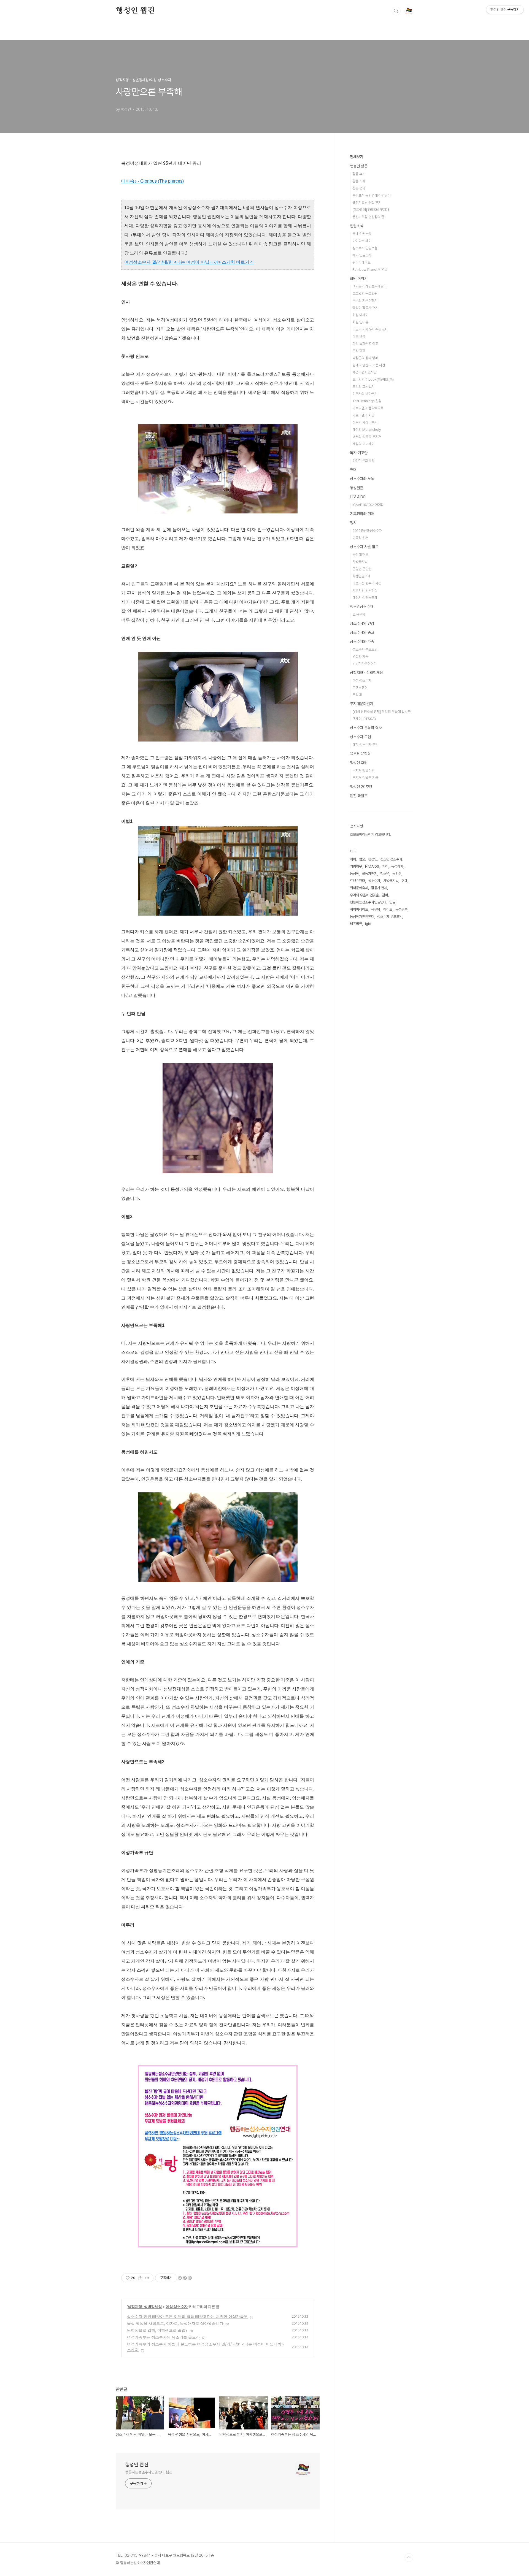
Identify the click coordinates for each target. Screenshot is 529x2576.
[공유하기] (140, 2278)
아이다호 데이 (362, 241)
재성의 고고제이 (363, 444)
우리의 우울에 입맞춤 (364, 895)
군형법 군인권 (362, 569)
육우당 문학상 (360, 754)
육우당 (376, 909)
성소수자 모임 (360, 737)
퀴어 (353, 859)
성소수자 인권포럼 (365, 248)
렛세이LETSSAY (364, 719)
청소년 (385, 874)
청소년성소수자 (361, 607)
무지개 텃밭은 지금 (365, 778)
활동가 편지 (379, 888)
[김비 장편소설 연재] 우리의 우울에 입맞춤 (381, 712)
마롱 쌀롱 (359, 336)
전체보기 (357, 157)
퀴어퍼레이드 (361, 262)
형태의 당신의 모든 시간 (369, 365)
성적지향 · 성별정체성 (145, 2306)
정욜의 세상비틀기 (365, 422)
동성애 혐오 (360, 555)
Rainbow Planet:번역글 (370, 270)
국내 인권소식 (362, 234)
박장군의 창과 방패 (365, 358)
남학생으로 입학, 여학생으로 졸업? (157, 2330)
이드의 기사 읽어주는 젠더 (370, 329)
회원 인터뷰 (360, 322)
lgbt (368, 924)
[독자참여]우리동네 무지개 (371, 210)
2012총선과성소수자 (367, 531)
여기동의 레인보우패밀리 (369, 286)
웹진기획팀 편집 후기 (367, 203)
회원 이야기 (359, 278)
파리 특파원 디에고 (365, 344)
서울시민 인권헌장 (365, 590)
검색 (396, 11)
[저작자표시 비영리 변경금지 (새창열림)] (185, 2278)
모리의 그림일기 (363, 387)
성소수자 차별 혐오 (364, 547)
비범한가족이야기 (365, 664)
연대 (353, 470)
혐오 (362, 859)
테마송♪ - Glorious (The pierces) (153, 181)
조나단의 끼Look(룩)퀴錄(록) (373, 379)
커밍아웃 (356, 866)
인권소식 (357, 226)
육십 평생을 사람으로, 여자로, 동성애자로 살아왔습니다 (175, 2323)
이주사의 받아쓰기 (365, 394)
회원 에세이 (360, 315)
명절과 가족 (360, 657)
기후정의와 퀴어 (362, 514)
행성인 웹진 (135, 11)
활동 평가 (359, 188)
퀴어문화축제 (359, 888)
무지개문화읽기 (361, 704)
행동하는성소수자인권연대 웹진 (149, 2472)
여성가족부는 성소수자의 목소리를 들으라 (163, 2337)
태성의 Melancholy (367, 430)
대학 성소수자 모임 (365, 745)
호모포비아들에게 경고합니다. (370, 834)
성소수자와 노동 (362, 479)
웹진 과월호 (359, 796)
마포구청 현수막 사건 (367, 583)
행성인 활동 (359, 166)
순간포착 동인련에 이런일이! (372, 195)
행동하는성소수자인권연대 (368, 902)
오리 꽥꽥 (359, 351)
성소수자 (374, 881)
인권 (392, 902)
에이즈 (388, 909)
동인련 (397, 874)
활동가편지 (370, 874)
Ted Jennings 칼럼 (367, 401)
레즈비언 (356, 924)
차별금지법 (360, 562)
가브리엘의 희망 (363, 415)
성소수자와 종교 (362, 632)
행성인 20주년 (361, 787)
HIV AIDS (358, 497)
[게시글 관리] (147, 2278)
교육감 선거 (360, 538)
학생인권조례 (361, 576)
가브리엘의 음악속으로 (368, 408)
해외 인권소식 (362, 255)
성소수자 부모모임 (365, 649)
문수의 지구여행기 (365, 301)
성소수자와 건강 (362, 623)
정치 (353, 523)
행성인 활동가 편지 (365, 308)
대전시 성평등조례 (365, 598)
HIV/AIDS (372, 866)
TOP (409, 2558)
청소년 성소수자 (391, 859)
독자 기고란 (359, 453)
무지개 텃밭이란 (363, 771)
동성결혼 (357, 488)
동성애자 (397, 866)
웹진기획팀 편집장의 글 (368, 217)
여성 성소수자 (177, 2306)
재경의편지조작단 (365, 372)
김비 (385, 895)
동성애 (354, 874)
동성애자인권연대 (362, 917)
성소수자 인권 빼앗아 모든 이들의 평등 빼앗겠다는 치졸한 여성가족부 (187, 2316)
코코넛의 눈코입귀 (365, 293)
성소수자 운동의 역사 (366, 728)
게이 (385, 866)
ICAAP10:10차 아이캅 (368, 505)
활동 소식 (359, 181)
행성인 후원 (359, 763)
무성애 (357, 695)
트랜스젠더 (360, 688)
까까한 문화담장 (363, 461)
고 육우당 (359, 614)
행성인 (373, 859)
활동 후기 (359, 174)
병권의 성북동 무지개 (367, 437)
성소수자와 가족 (362, 642)
